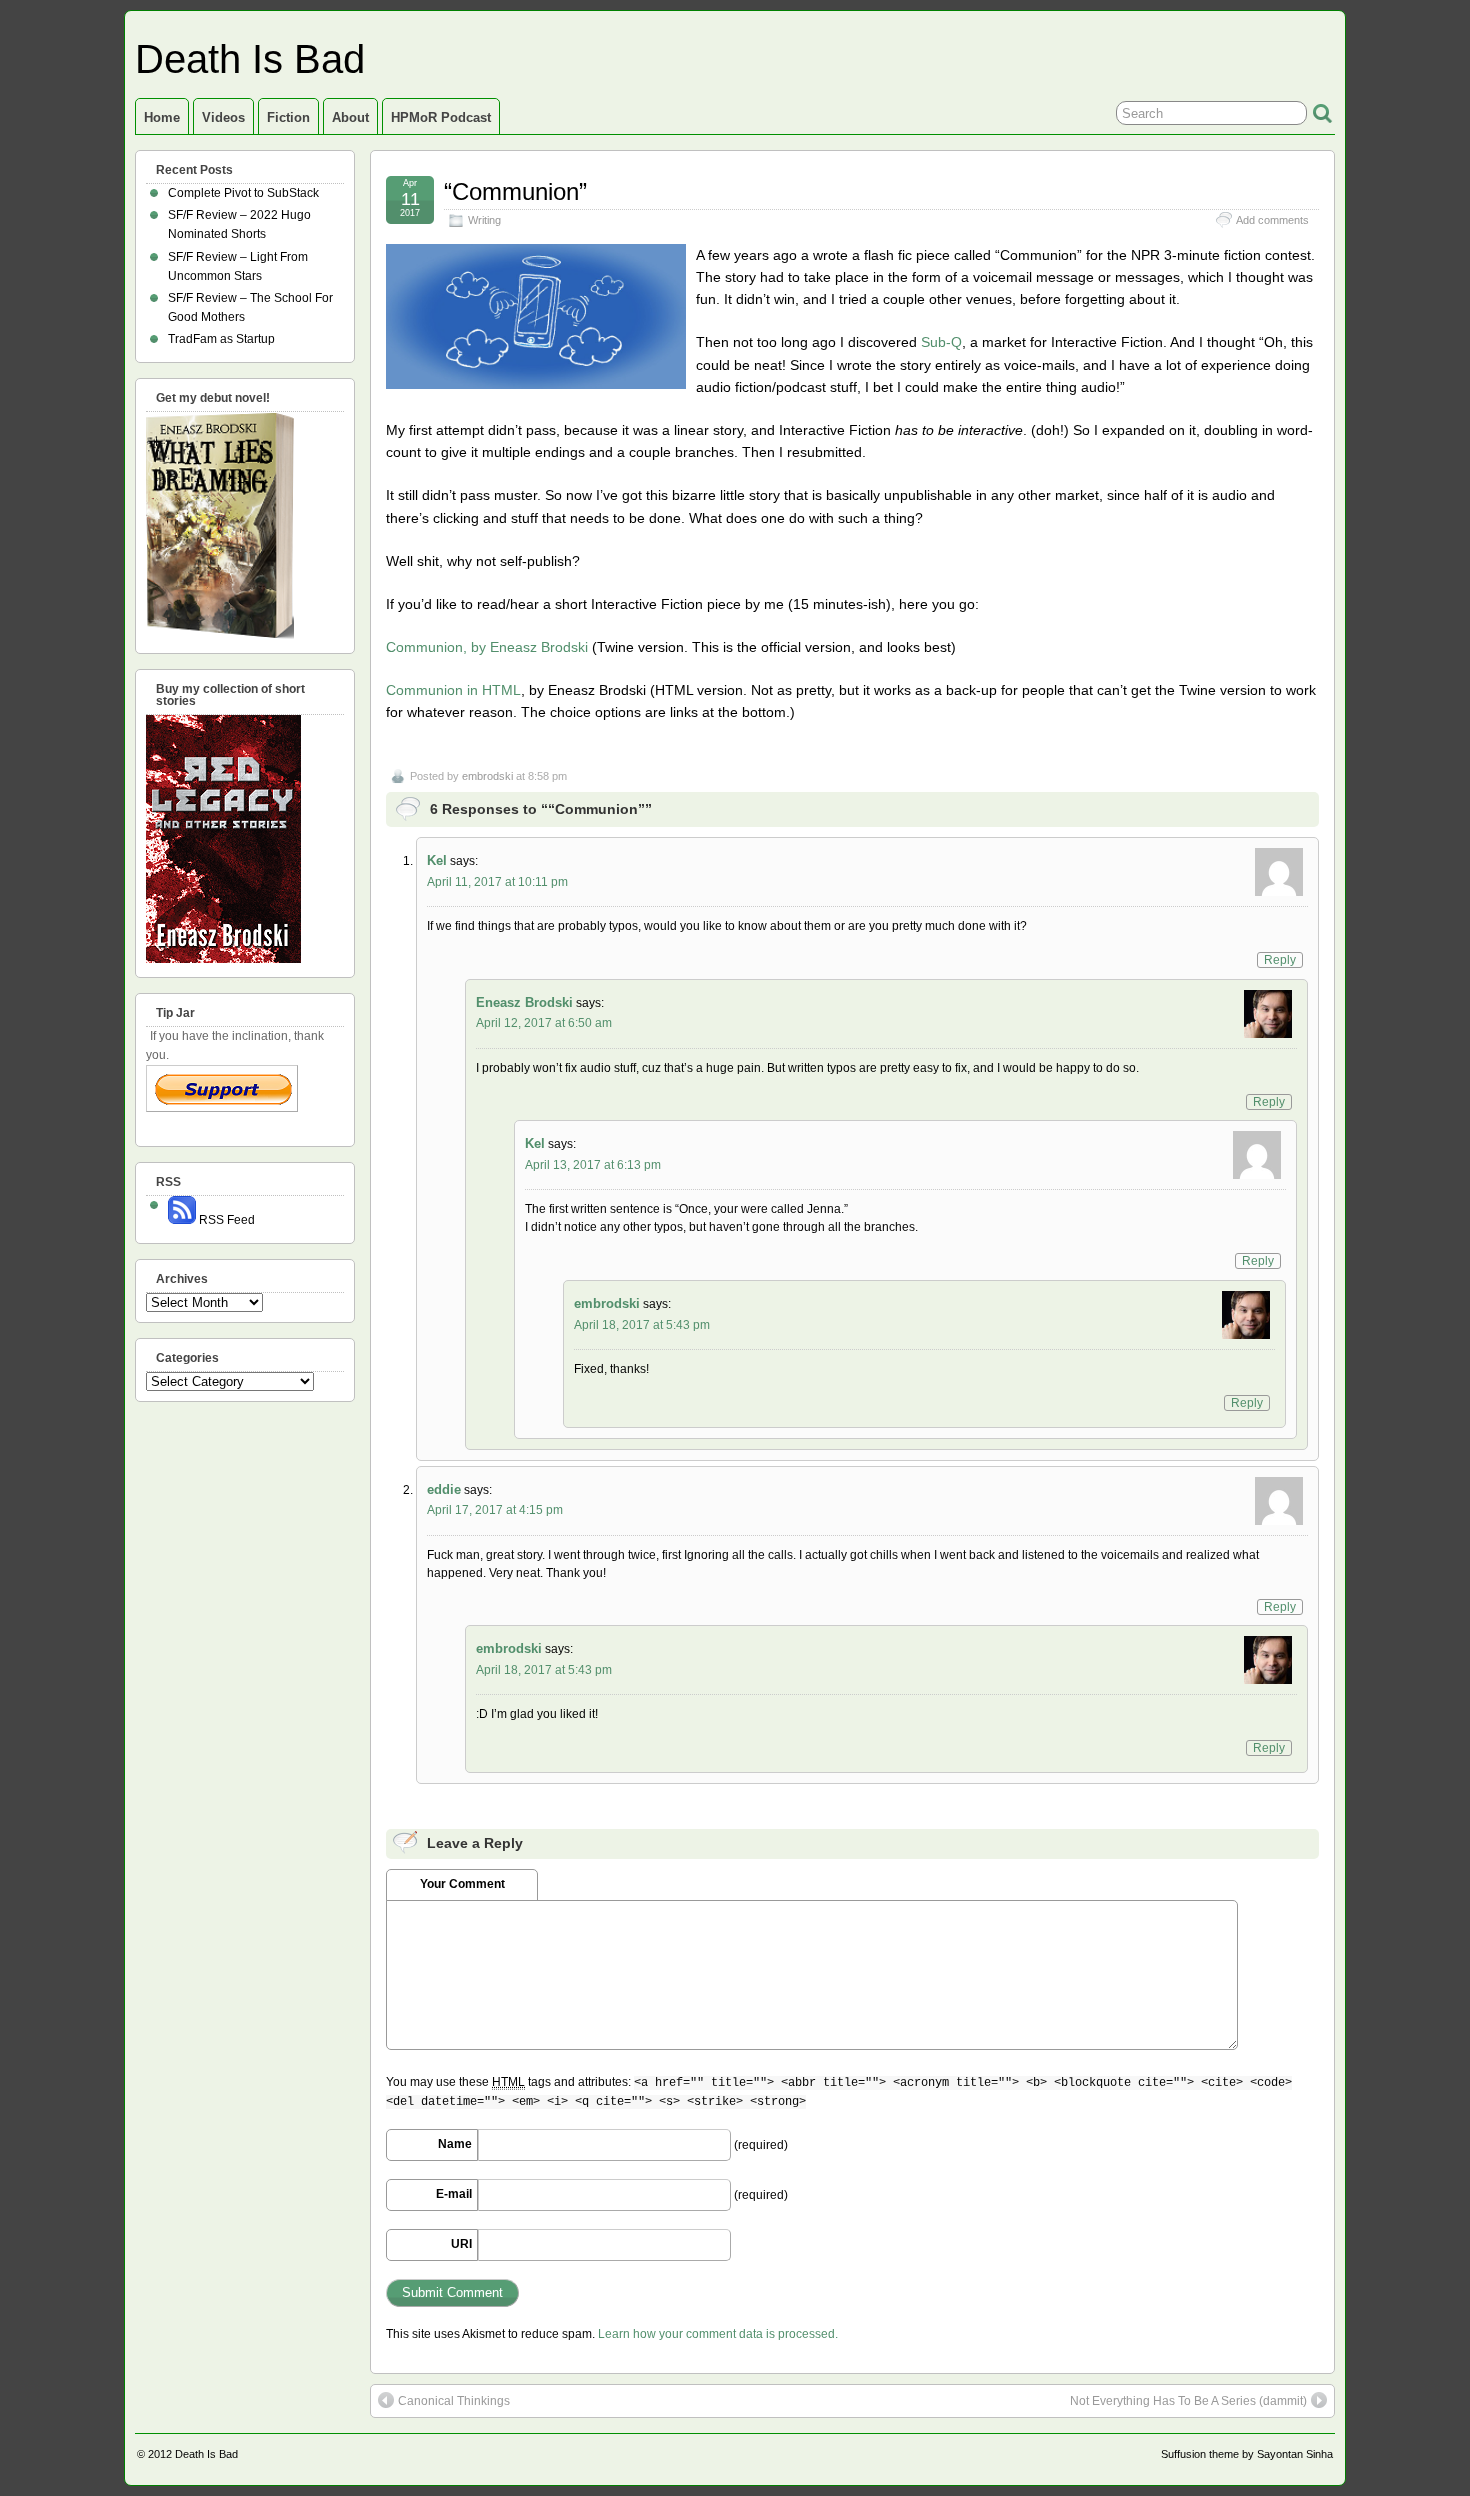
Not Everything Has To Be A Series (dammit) (1188, 2401)
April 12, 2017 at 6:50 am (544, 1023)
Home (162, 117)
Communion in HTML (453, 690)
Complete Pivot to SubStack (243, 193)
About (350, 117)
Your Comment (462, 1884)
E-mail (454, 2194)
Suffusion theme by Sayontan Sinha (1247, 2454)
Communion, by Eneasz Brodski (487, 647)
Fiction (288, 117)
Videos (223, 117)
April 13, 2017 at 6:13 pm (593, 1165)
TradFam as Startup (221, 339)
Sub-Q (941, 342)
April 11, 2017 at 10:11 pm (497, 882)
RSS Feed (225, 1220)
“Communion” (515, 191)
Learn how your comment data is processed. (718, 2334)
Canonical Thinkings (454, 2401)
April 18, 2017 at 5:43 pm (642, 1325)
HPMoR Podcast (441, 117)
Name (455, 2144)
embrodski (487, 776)
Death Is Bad (250, 59)
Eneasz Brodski (524, 1002)
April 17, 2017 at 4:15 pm (495, 1510)
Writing (484, 220)
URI (461, 2244)
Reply (1280, 960)
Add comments (1272, 220)
